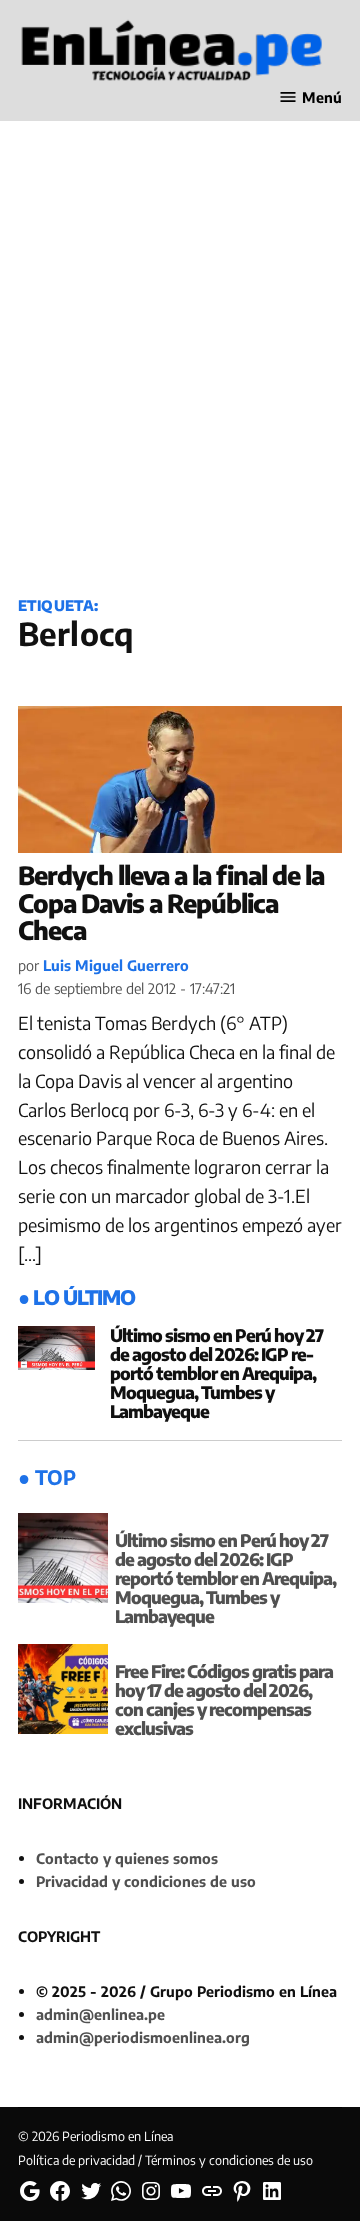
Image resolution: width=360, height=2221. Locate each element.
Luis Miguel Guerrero (116, 965)
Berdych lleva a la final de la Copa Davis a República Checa (171, 902)
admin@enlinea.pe (100, 2014)
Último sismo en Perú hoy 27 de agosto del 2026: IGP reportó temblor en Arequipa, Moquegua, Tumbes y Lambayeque (216, 1373)
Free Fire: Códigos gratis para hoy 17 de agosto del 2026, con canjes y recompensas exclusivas (224, 1699)
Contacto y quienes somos (127, 1858)
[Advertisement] (180, 381)
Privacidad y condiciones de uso (146, 1881)
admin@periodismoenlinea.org (143, 2037)
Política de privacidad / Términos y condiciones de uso (165, 2160)
